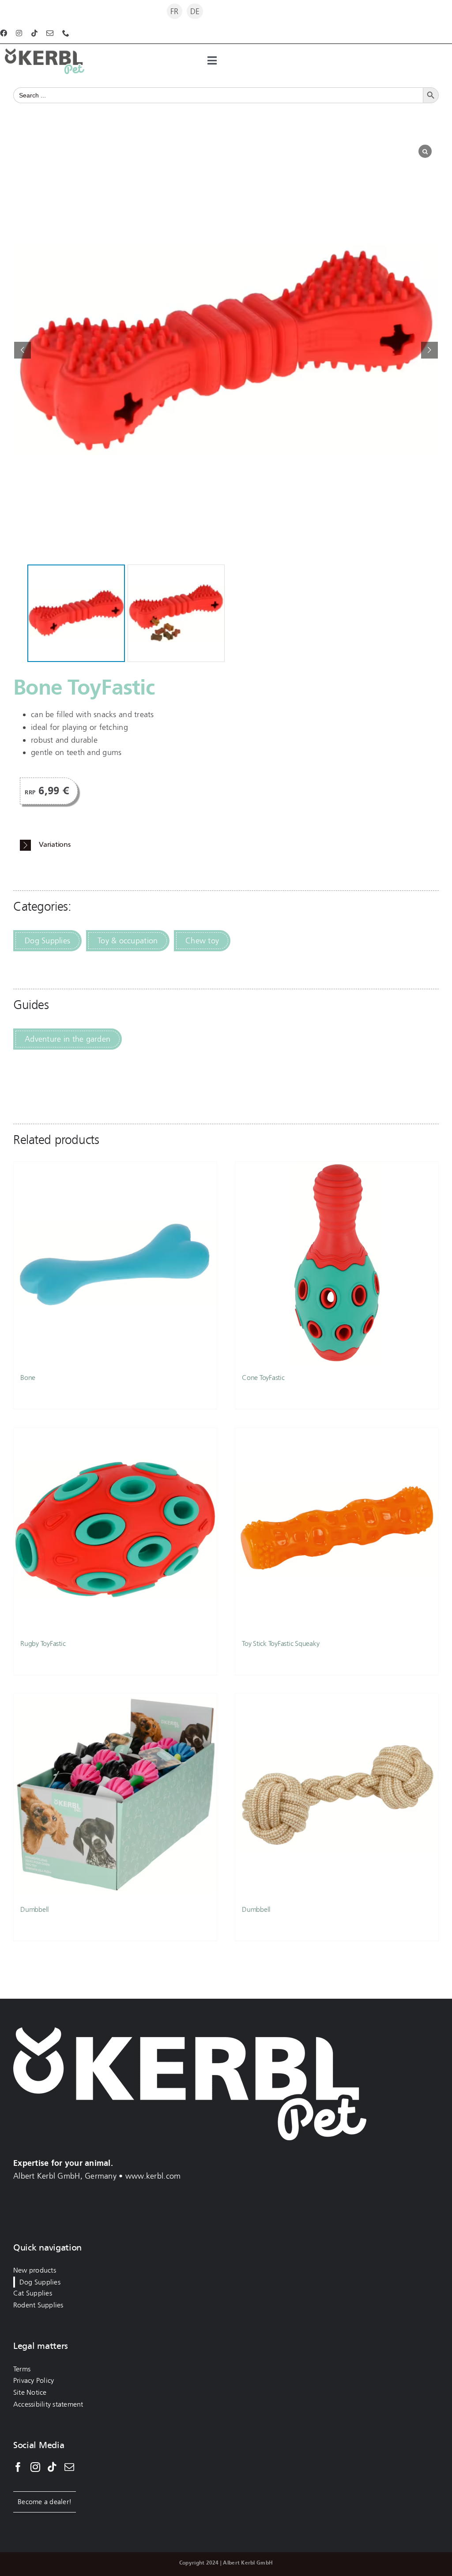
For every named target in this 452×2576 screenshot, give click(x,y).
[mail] (50, 33)
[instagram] (19, 33)
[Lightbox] (425, 151)
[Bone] (115, 1263)
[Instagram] (35, 2467)
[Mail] (69, 2467)
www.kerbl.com (153, 2176)
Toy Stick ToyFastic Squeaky (281, 1643)
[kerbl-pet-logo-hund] (45, 52)
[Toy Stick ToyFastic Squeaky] (337, 1529)
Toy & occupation (128, 941)
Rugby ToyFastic (43, 1643)
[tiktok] (34, 33)
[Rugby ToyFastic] (115, 1529)
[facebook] (4, 33)
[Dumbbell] (115, 1795)
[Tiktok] (52, 2467)
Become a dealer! (45, 2502)
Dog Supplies (47, 941)
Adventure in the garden (68, 1039)
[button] (429, 350)
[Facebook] (18, 2467)
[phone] (66, 33)
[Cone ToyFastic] (337, 1263)
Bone (28, 1378)
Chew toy (202, 941)
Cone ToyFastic (263, 1378)
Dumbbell (35, 1909)
